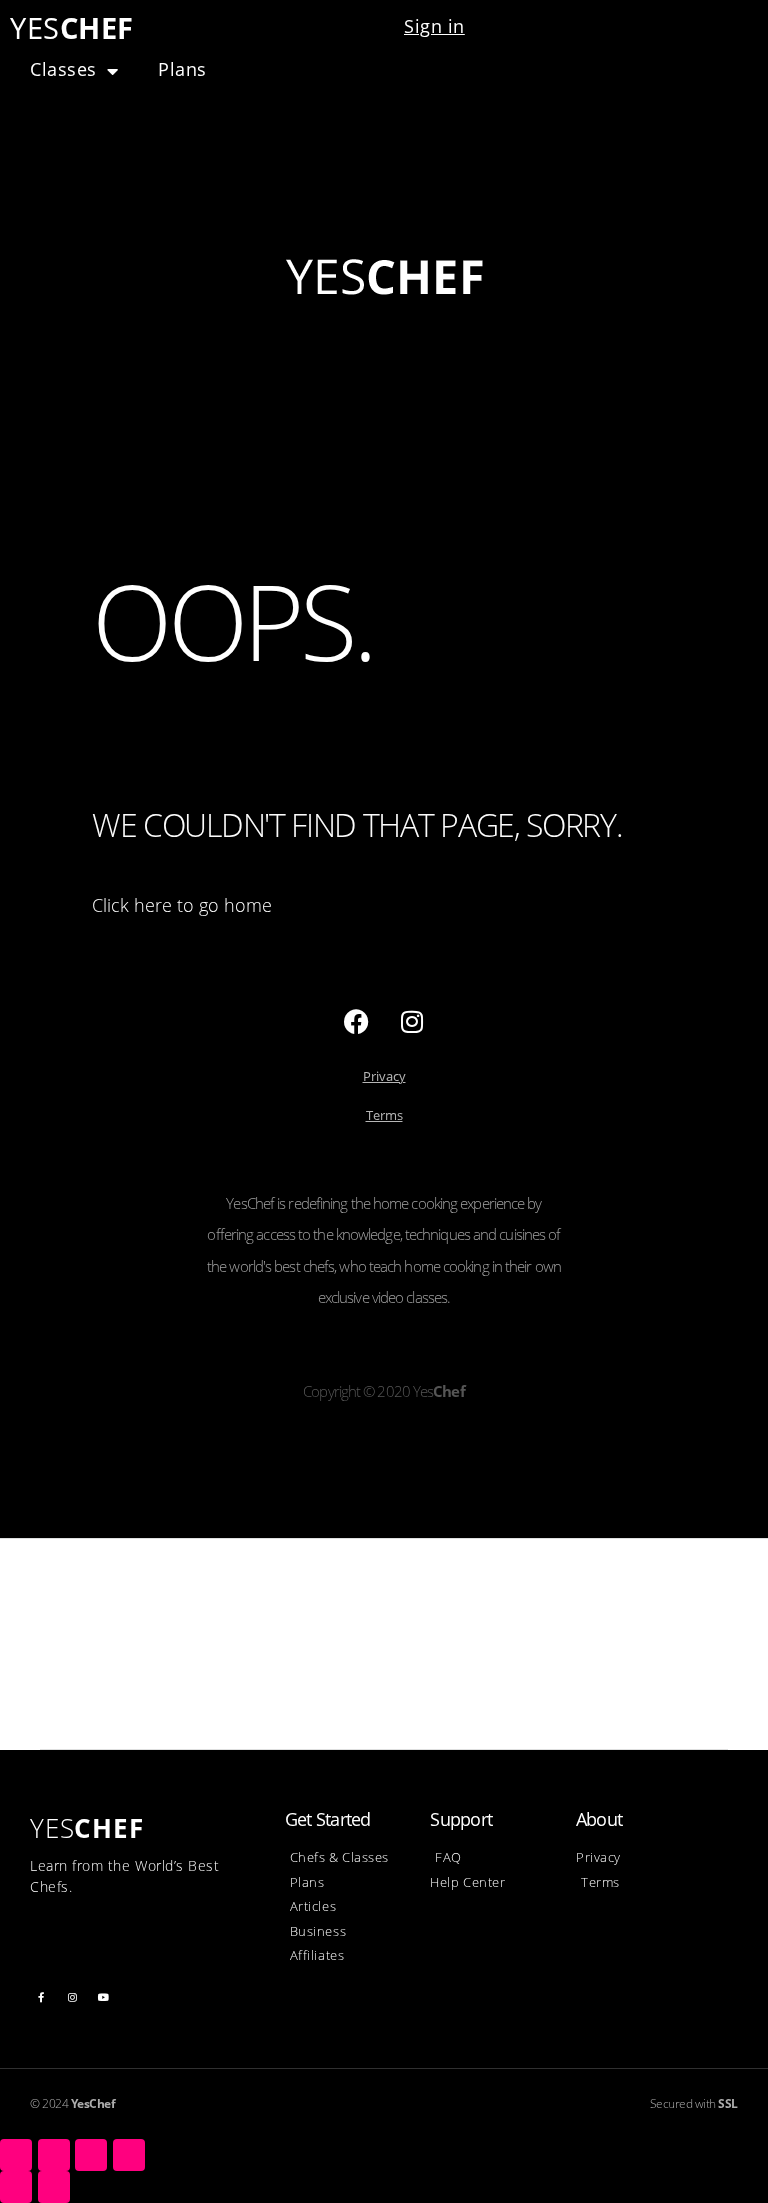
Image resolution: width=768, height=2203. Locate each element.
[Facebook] (357, 1022)
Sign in (434, 26)
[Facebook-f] (41, 1997)
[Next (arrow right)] (54, 2187)
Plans (182, 69)
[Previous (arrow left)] (16, 2187)
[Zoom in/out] (129, 2155)
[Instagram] (412, 1022)
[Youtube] (104, 1997)
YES (72, 27)
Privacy (384, 1076)
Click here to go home (182, 905)
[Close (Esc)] (16, 2155)
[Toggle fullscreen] (91, 2155)
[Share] (54, 2155)
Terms (384, 1115)
